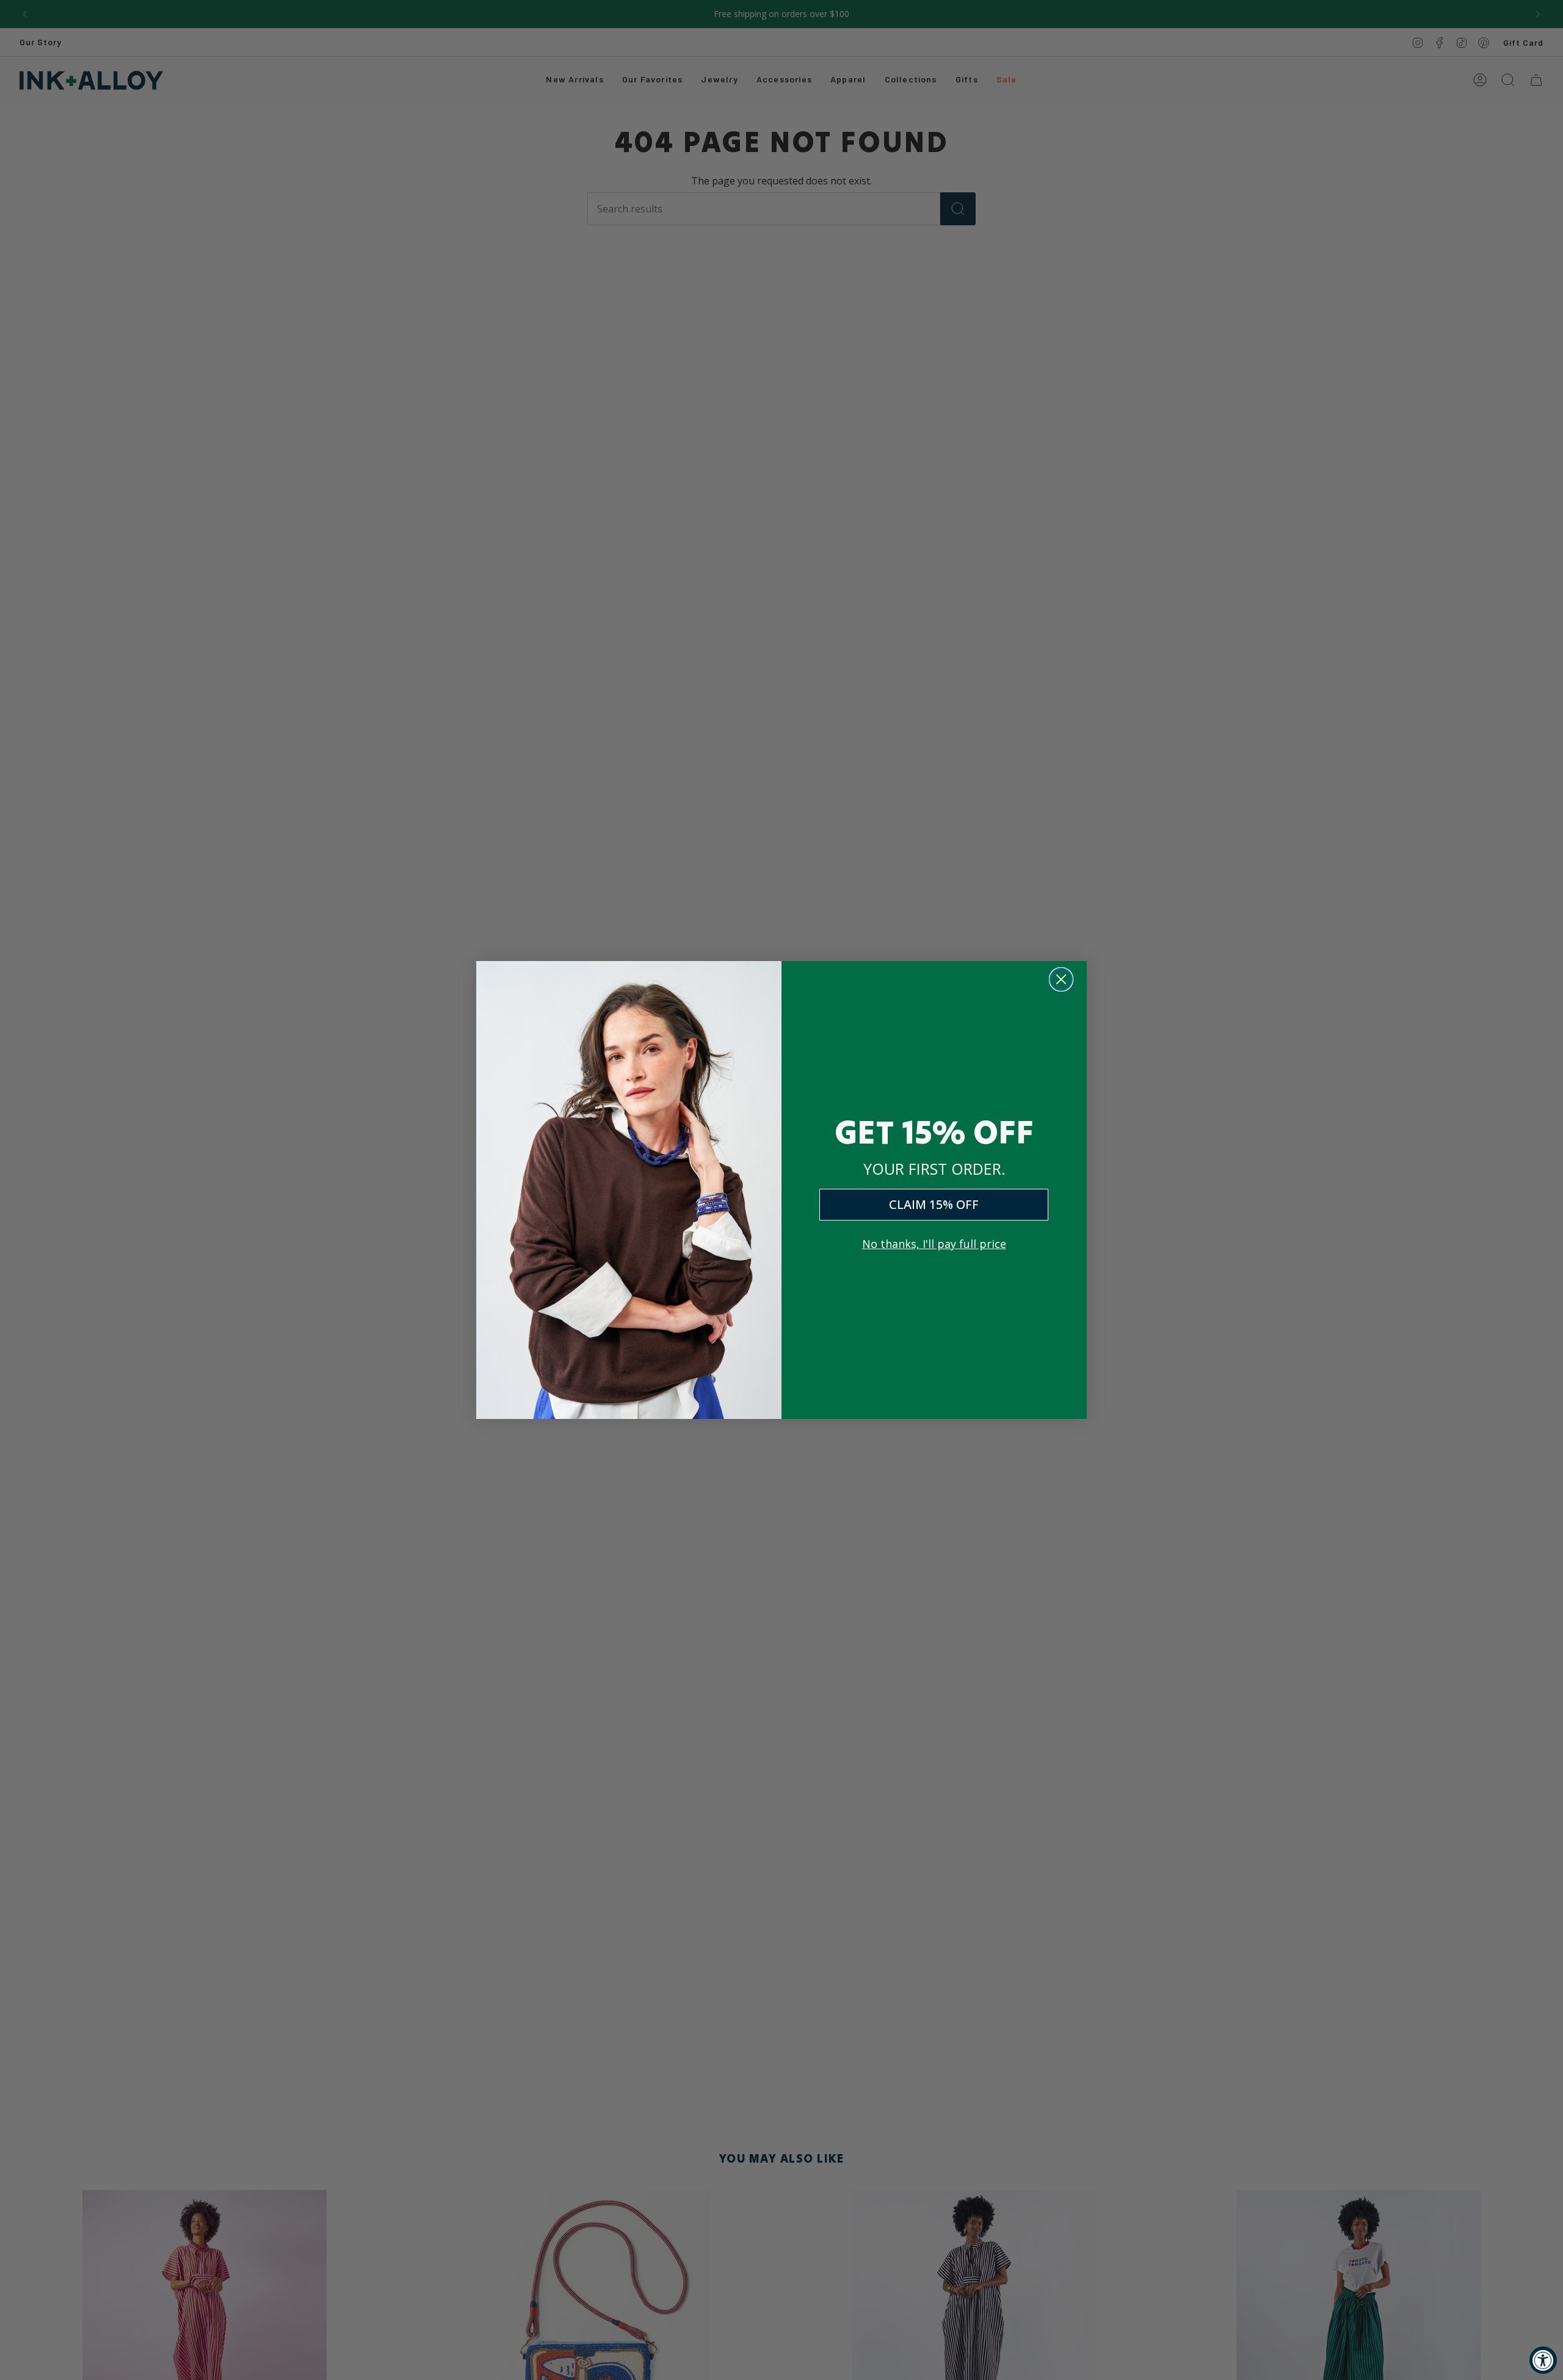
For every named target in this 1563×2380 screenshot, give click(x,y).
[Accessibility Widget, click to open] (1543, 2360)
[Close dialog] (1061, 979)
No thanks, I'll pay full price (934, 1244)
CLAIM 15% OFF (934, 1204)
